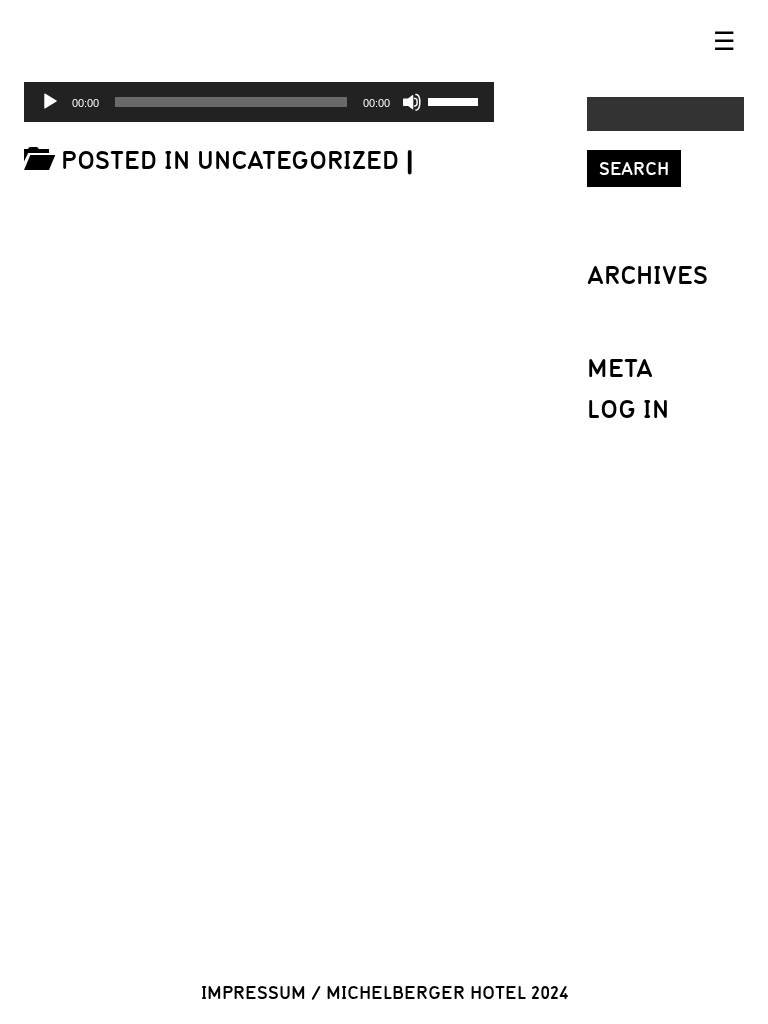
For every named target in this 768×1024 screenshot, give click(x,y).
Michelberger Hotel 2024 (447, 992)
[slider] (456, 100)
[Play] (50, 102)
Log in (628, 408)
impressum (253, 992)
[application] (259, 102)
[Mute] (412, 102)
